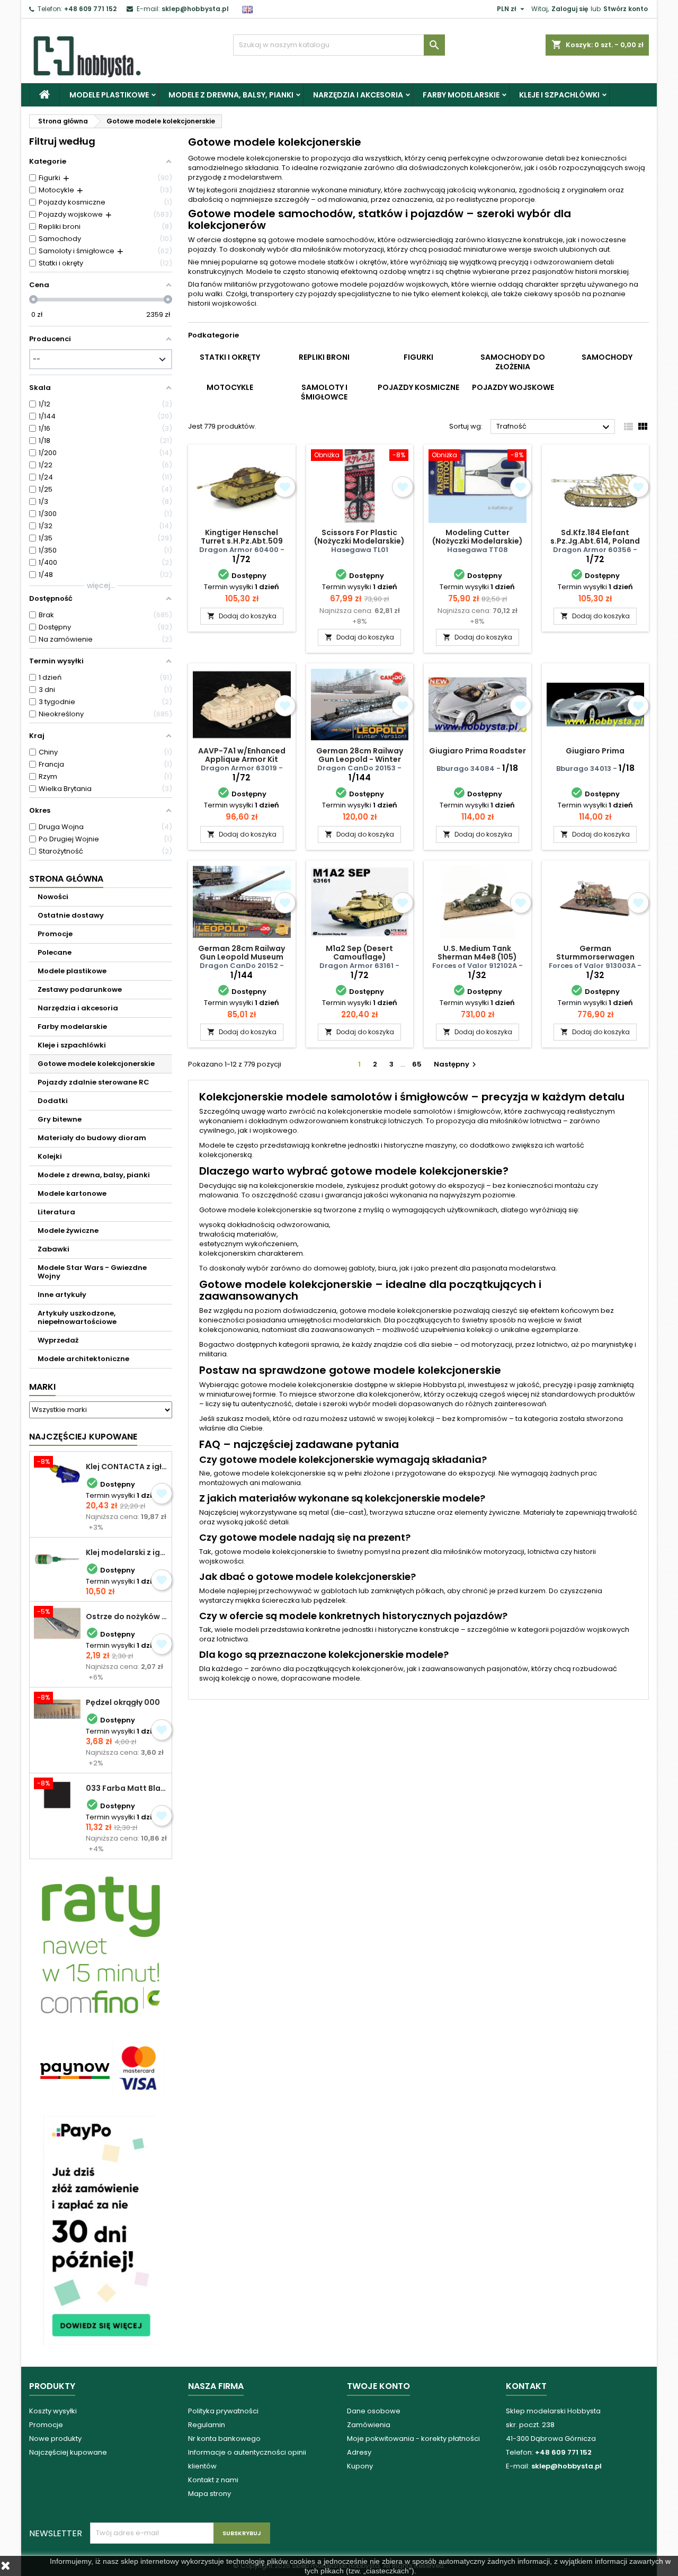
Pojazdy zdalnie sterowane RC (93, 1082)
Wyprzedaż (58, 1340)
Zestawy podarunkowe (80, 989)
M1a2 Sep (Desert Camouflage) (359, 953)
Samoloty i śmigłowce (324, 392)
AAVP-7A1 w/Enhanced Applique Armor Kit (242, 755)
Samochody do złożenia (513, 362)
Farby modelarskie (461, 95)
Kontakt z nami (213, 2480)
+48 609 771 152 (90, 9)
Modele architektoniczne (83, 1359)
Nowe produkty (55, 2439)
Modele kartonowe (72, 1193)
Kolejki (50, 1156)
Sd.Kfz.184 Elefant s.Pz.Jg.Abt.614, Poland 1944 (595, 541)
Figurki (418, 357)
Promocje (55, 934)
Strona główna (66, 879)
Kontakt (526, 2386)
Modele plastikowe (109, 95)
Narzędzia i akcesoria (358, 95)
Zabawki (53, 1249)
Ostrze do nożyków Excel (127, 1616)
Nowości (53, 897)
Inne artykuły (62, 1295)
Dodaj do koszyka (242, 616)
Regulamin (207, 2425)
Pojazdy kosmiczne (418, 387)
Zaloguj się (570, 9)
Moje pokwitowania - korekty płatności (413, 2439)
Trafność (554, 427)
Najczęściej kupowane (68, 2452)
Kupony (360, 2466)
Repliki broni (324, 357)
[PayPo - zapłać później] (101, 2230)
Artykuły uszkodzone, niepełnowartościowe (77, 1317)
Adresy (359, 2452)
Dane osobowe (374, 2411)
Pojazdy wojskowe (513, 387)
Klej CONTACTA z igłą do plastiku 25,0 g (127, 1467)
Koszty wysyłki (53, 2411)
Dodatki (53, 1101)
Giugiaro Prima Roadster (478, 751)
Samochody (607, 357)
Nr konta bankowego (224, 2439)
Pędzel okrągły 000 (123, 1702)
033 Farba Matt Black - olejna (127, 1788)
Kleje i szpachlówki (559, 95)
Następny (456, 1064)
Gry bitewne (60, 1119)
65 (417, 1064)
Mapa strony (209, 2494)
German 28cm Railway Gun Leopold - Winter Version (360, 759)
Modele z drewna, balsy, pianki (231, 95)
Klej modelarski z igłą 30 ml (127, 1552)
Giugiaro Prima (595, 751)
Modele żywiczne (68, 1231)
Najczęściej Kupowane (83, 1437)
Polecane (55, 952)
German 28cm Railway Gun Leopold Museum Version (242, 957)
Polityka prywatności (223, 2411)
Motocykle (230, 387)
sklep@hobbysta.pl (195, 9)
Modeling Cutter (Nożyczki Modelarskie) (478, 537)
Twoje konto (378, 2386)
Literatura (56, 1212)
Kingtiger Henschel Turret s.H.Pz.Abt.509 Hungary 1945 (242, 541)
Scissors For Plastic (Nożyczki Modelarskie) (359, 537)
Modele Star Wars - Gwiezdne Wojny (92, 1272)
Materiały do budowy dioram (92, 1138)
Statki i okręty (230, 357)
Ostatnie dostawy (71, 915)
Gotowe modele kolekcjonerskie (96, 1064)
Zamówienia (369, 2425)
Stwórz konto (626, 9)
